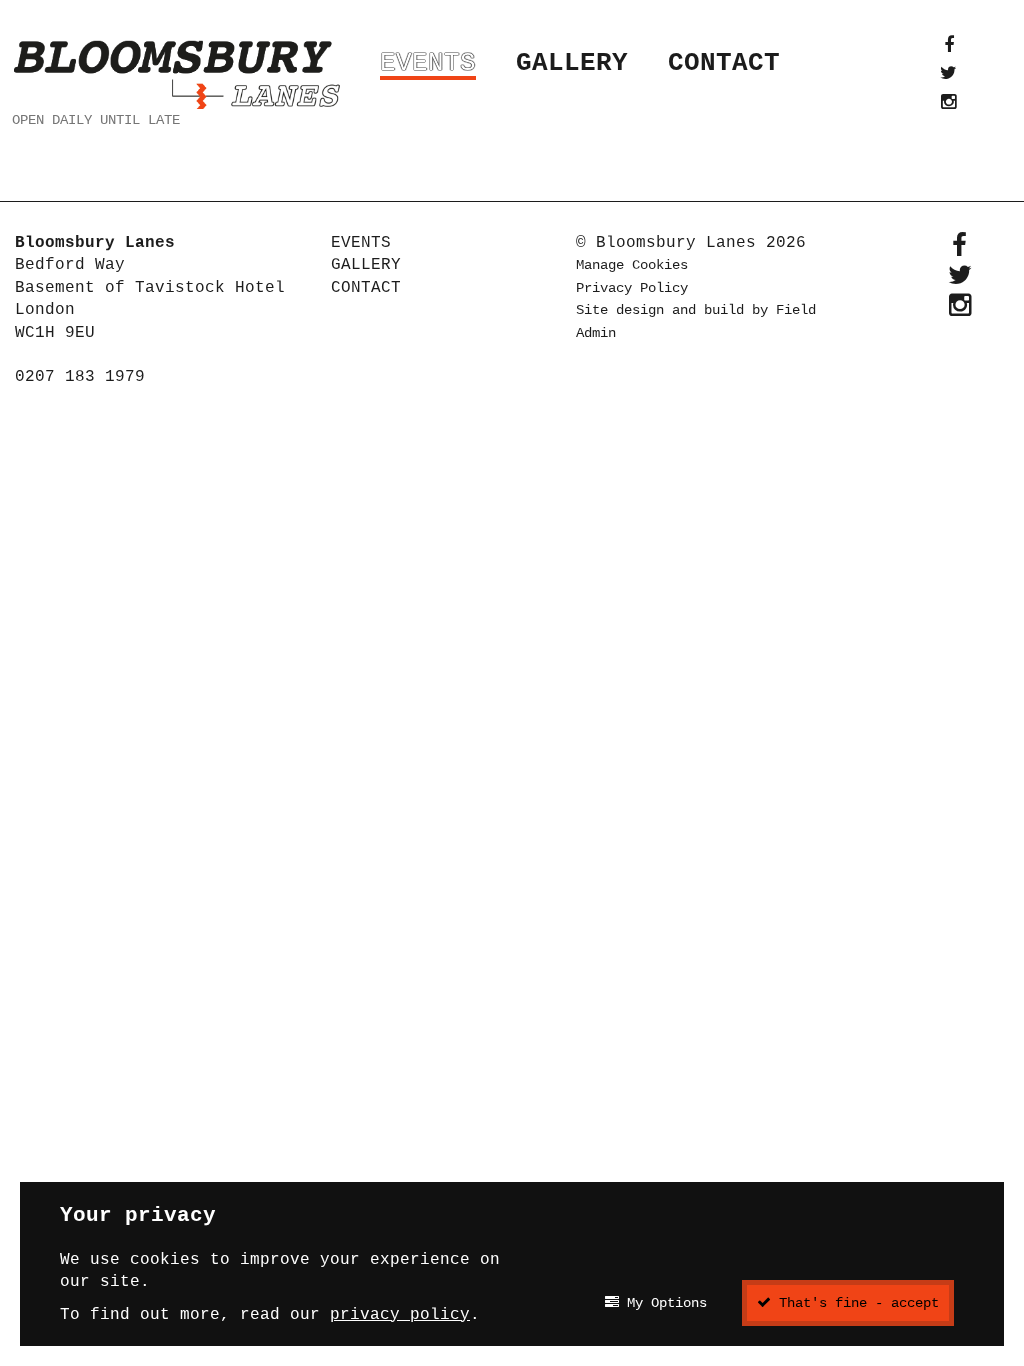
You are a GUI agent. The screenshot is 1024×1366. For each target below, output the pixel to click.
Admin (596, 333)
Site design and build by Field (696, 310)
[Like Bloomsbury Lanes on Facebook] (949, 45)
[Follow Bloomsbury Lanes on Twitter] (949, 73)
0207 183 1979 (80, 377)
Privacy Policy (632, 288)
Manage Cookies (632, 265)
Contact (724, 63)
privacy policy (400, 1315)
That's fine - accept (855, 1303)
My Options (663, 1303)
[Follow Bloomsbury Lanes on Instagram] (949, 102)
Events (428, 63)
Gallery (572, 63)
